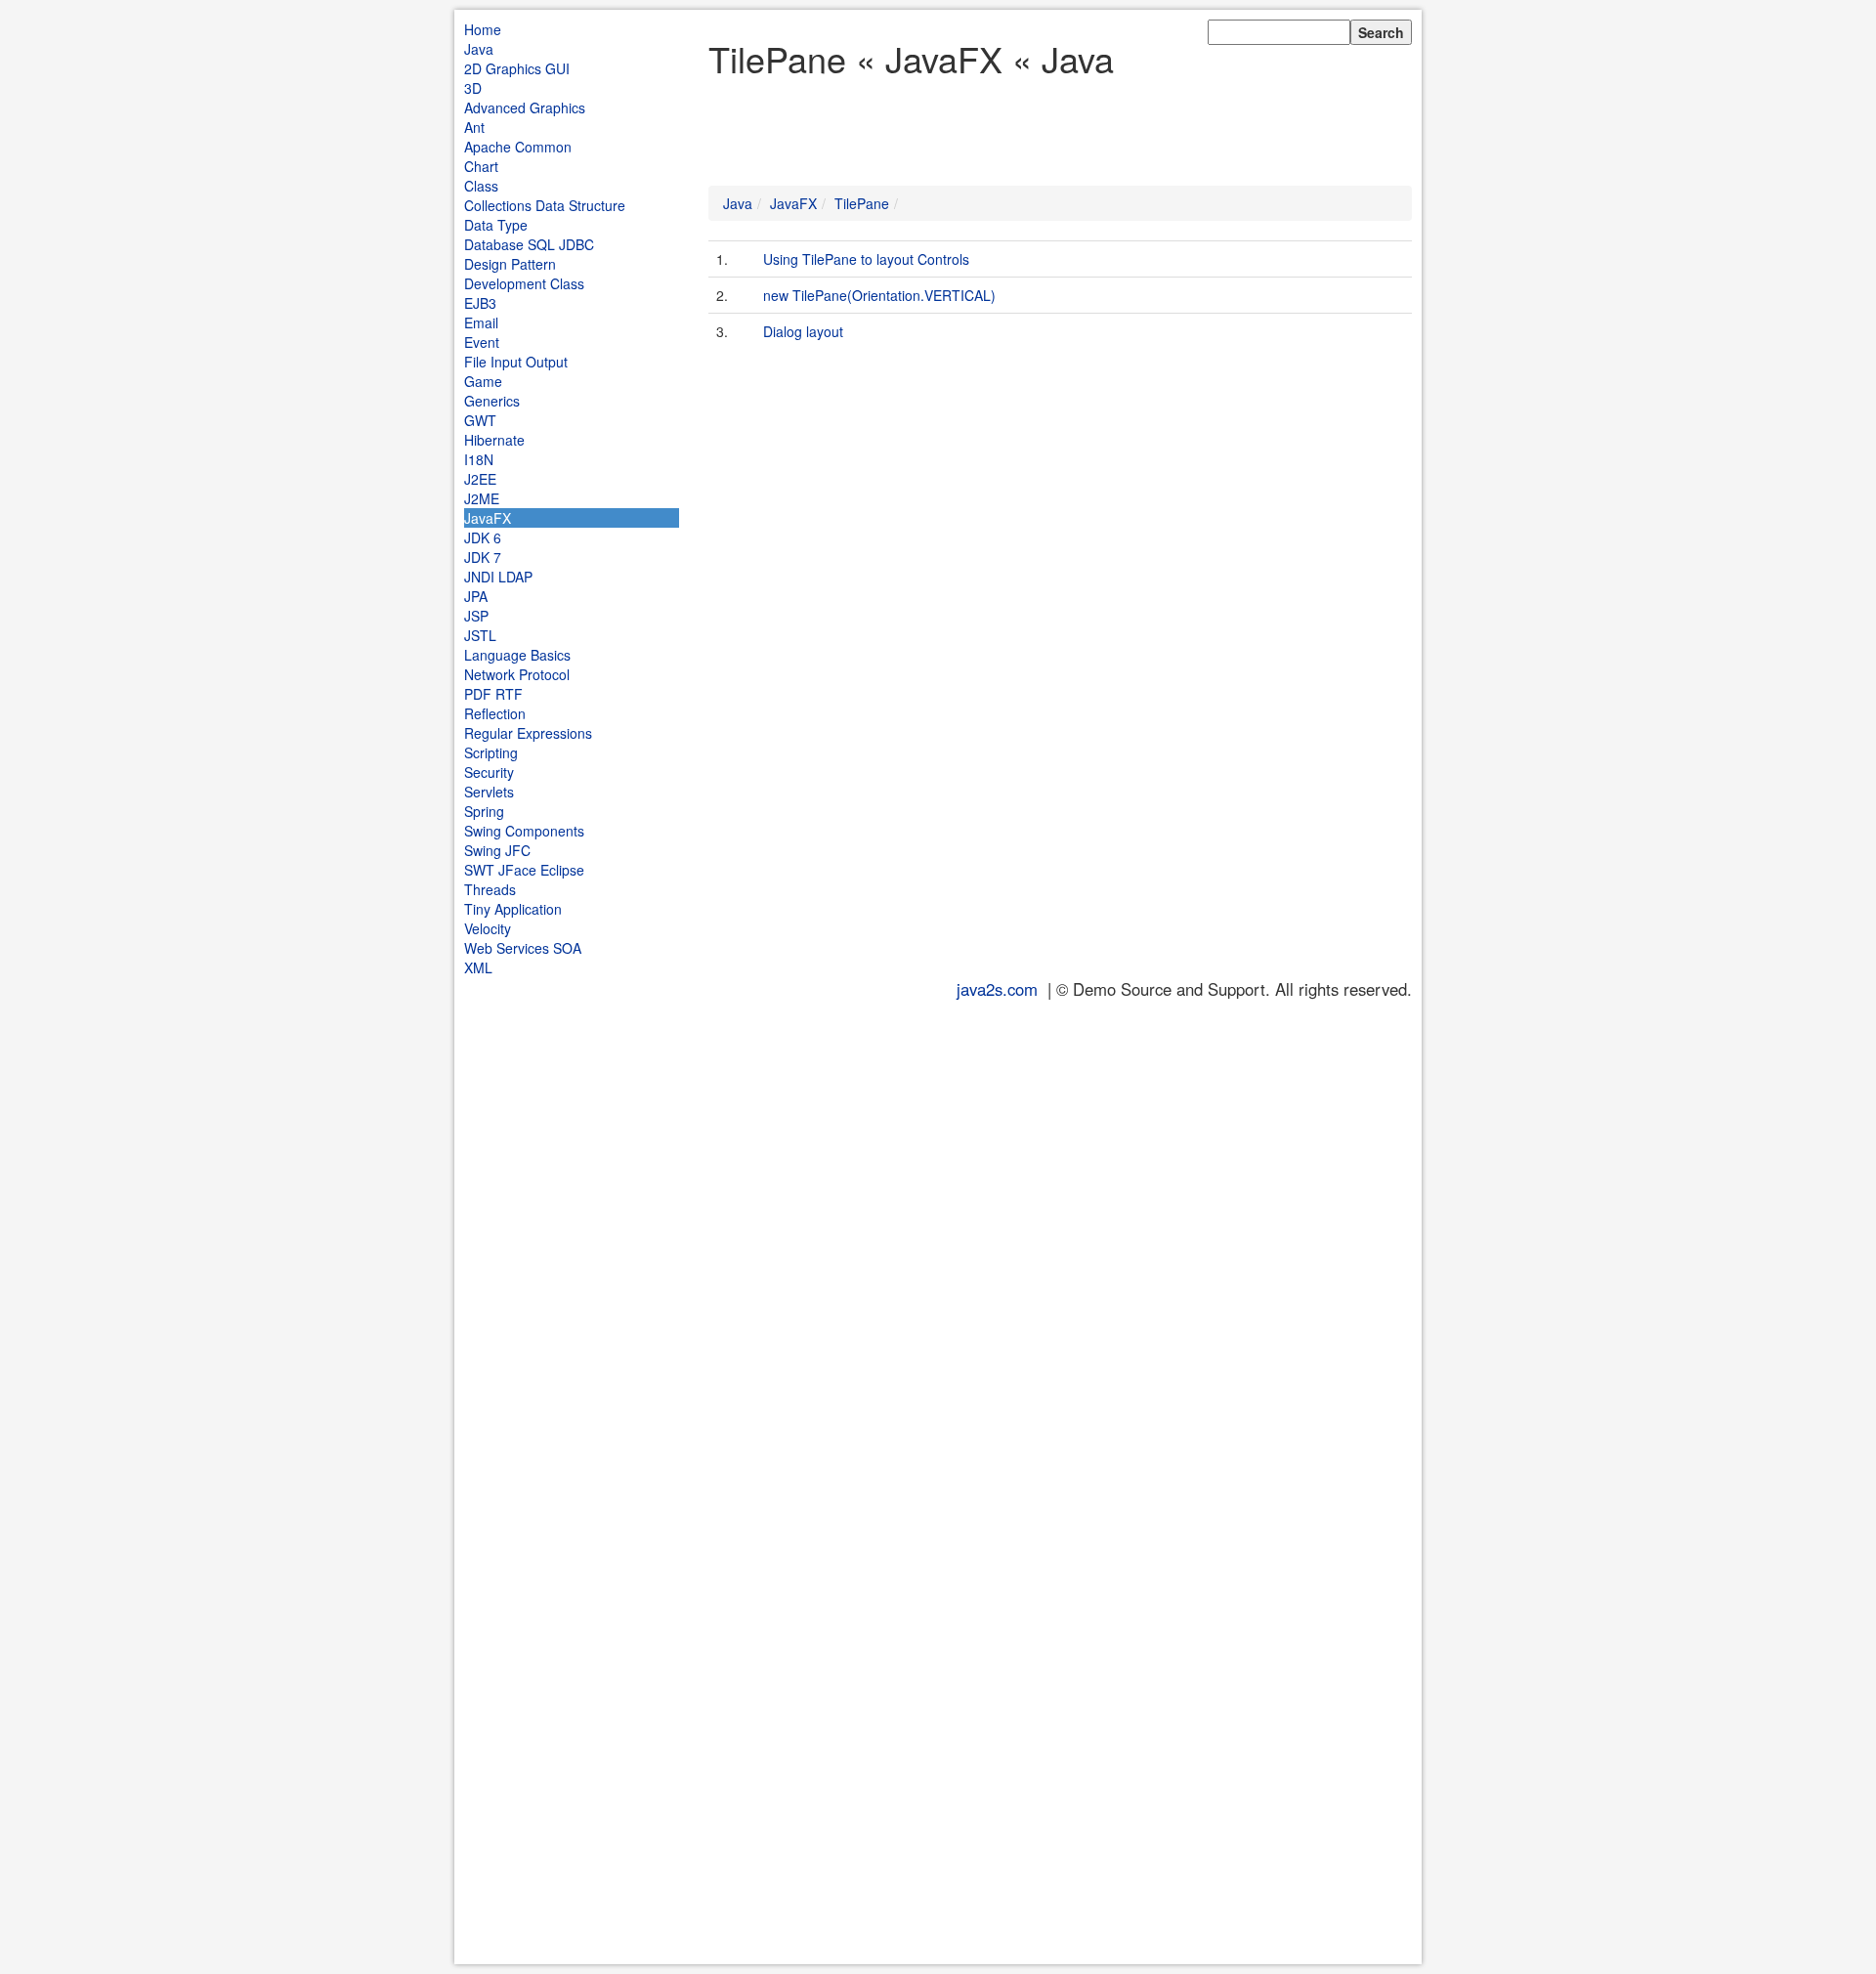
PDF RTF (493, 694)
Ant (474, 127)
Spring (484, 811)
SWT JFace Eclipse (524, 870)
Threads (490, 889)
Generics (492, 401)
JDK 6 (483, 537)
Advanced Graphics (525, 107)
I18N (479, 459)
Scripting (491, 752)
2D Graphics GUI (517, 68)
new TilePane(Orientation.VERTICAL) (879, 295)
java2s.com (997, 989)
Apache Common (518, 147)
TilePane (862, 203)
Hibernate (494, 440)
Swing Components (524, 831)
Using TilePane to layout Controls (866, 259)
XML (478, 967)
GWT (480, 420)
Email (481, 322)
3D (473, 88)
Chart (481, 166)
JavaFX (488, 518)
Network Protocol (517, 674)
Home (483, 29)
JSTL (480, 635)
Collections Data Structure (545, 205)
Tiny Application (513, 909)
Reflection (495, 713)
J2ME (482, 498)
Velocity (488, 928)
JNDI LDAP (498, 577)
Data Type (496, 225)
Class (481, 186)
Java (479, 49)
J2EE (480, 479)
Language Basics (517, 655)
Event (482, 342)
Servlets (489, 792)
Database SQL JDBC (529, 244)
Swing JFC (497, 850)
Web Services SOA (523, 948)
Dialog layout (803, 331)
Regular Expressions (528, 733)
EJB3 (480, 303)
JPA (476, 596)
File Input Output (516, 362)
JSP (476, 616)
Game (483, 381)
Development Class (524, 283)
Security (489, 772)
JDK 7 (483, 557)
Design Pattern (510, 264)
